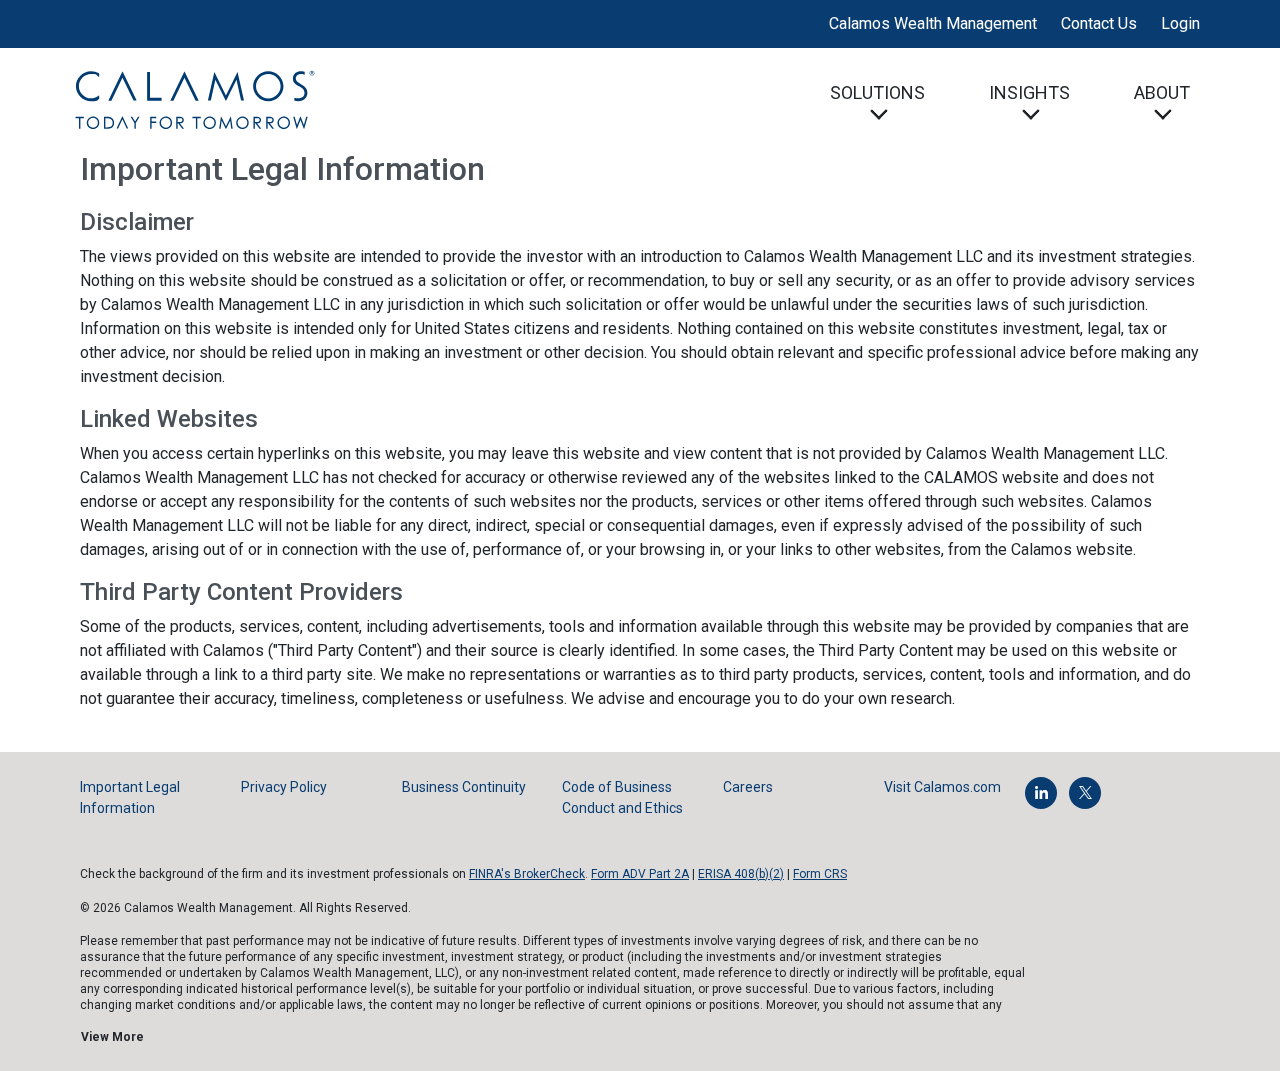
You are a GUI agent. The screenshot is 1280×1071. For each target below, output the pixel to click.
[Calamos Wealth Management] (194, 98)
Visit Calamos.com (942, 787)
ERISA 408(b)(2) (741, 874)
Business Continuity (464, 787)
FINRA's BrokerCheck (527, 874)
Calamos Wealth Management (933, 23)
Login (1180, 23)
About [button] (1162, 92)
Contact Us (1099, 23)
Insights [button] (1029, 92)
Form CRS (820, 874)
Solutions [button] (877, 92)
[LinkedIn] (1041, 793)
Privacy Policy (284, 787)
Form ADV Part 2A (640, 874)
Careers (748, 787)
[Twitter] (1085, 793)
